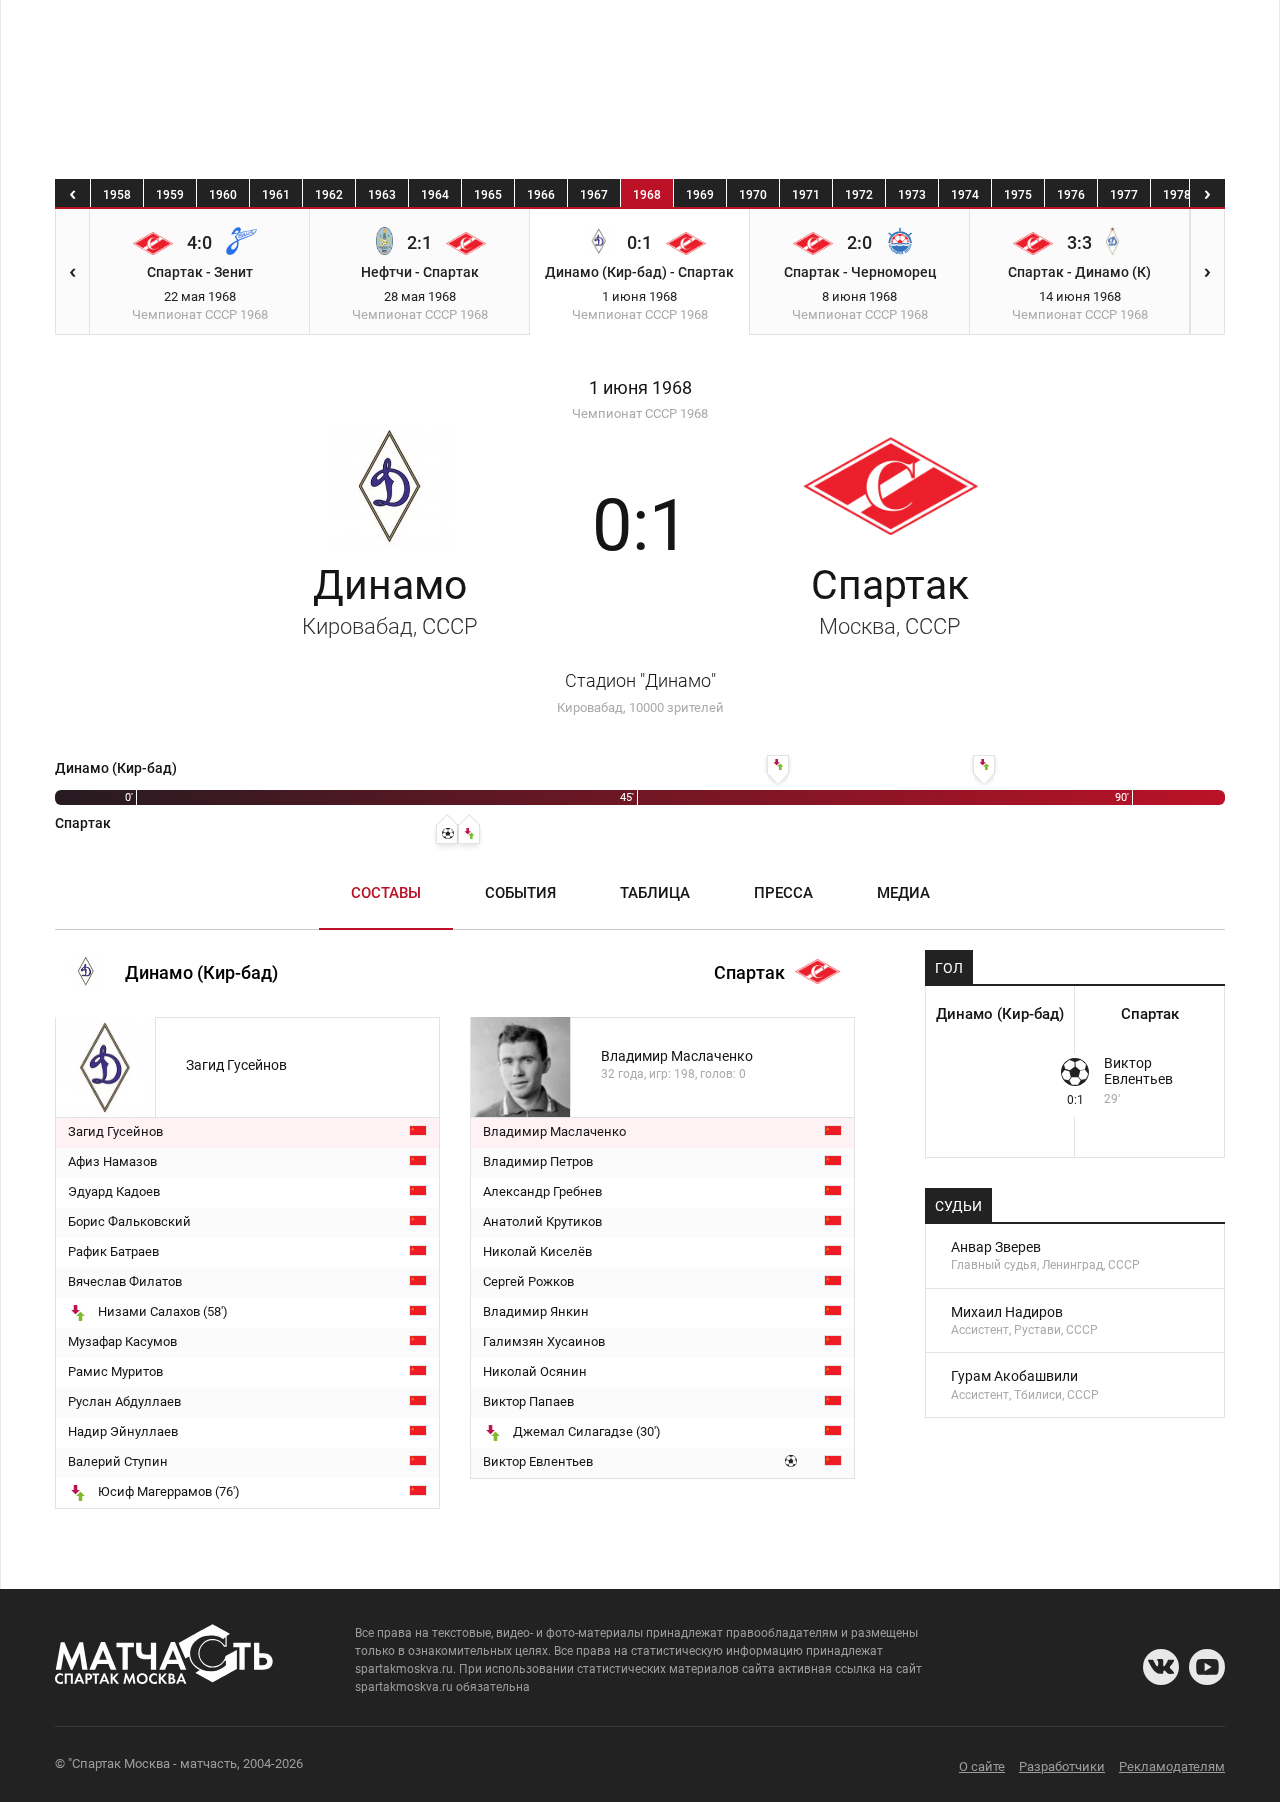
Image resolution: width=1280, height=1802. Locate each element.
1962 (329, 195)
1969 (700, 195)
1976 (1071, 195)
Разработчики (1062, 1766)
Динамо (390, 600)
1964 (435, 195)
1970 (753, 195)
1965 (488, 195)
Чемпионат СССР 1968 (640, 413)
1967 (594, 195)
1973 (912, 195)
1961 (276, 195)
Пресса (783, 893)
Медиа (903, 893)
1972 (859, 195)
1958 (117, 195)
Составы (386, 893)
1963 (382, 195)
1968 (647, 195)
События (520, 893)
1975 (1018, 195)
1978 (1177, 195)
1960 (223, 195)
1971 (806, 195)
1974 (965, 195)
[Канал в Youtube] (1207, 1667)
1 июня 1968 (640, 388)
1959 (170, 195)
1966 (541, 195)
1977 (1124, 195)
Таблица (655, 893)
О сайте (982, 1766)
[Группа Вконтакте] (1161, 1667)
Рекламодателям (1172, 1766)
